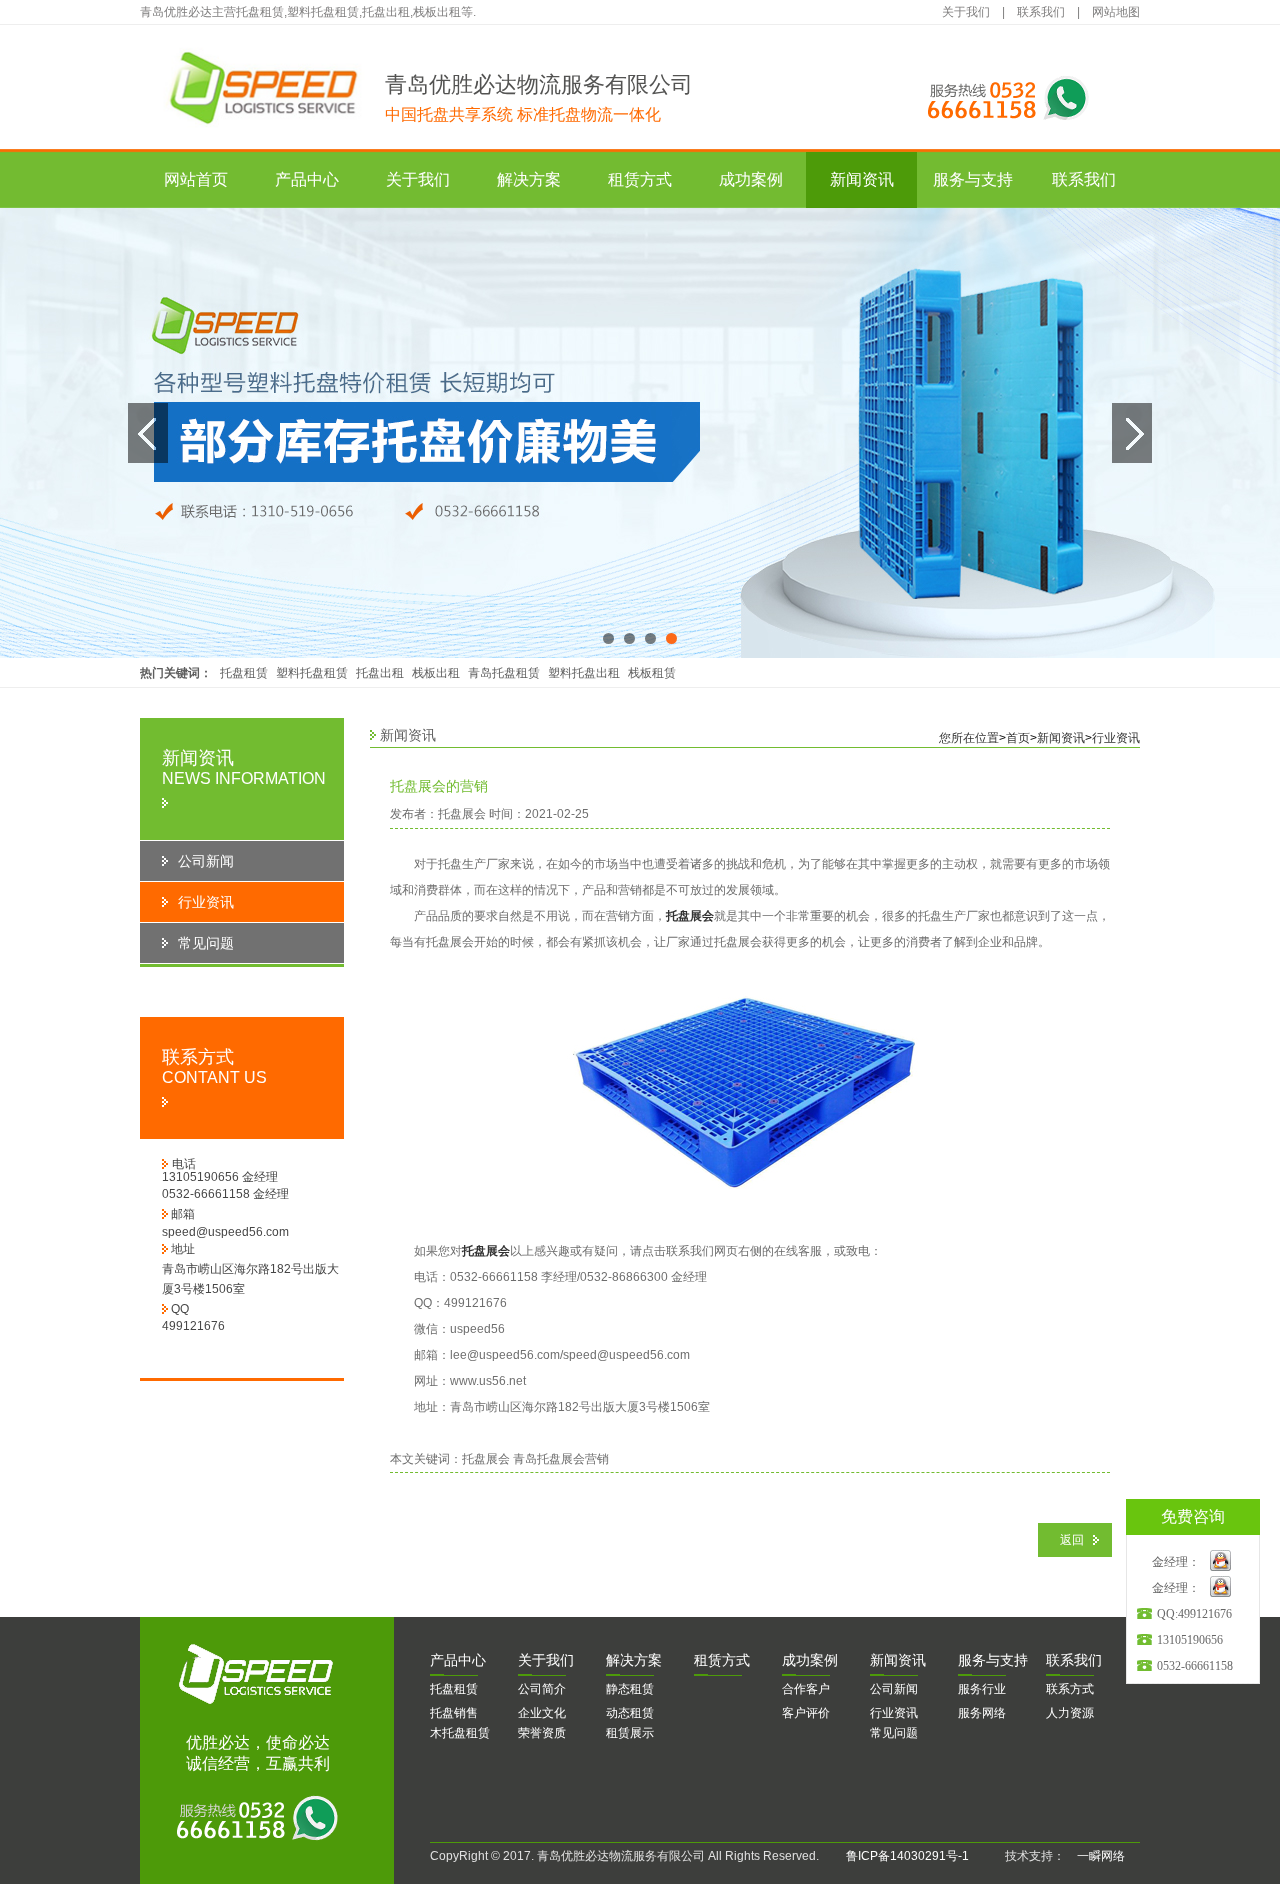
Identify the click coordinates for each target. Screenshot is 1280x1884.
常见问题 (894, 1733)
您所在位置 (969, 738)
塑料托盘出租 (584, 673)
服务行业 (982, 1689)
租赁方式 (640, 179)
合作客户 (806, 1689)
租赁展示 (630, 1733)
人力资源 (1070, 1713)
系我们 (1074, 1660)
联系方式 (1070, 1689)
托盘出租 (380, 673)
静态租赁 (630, 1689)
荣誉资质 (542, 1733)
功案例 (810, 1660)
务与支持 (993, 1660)
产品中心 (307, 179)
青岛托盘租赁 (504, 673)
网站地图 (1116, 12)
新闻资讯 (862, 179)
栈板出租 (436, 673)
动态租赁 (630, 1713)
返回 (1072, 1540)
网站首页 (196, 179)
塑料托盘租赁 (312, 673)
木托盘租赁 (460, 1733)
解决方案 (529, 179)
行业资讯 (1116, 738)
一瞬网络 (1095, 1856)
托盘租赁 (244, 673)
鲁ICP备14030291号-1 (907, 1856)
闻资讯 (898, 1660)
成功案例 (751, 179)
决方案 (634, 1660)
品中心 (458, 1660)
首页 (1018, 738)
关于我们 (966, 12)
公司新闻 (894, 1689)
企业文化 (542, 1713)
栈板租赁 (652, 673)
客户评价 (806, 1713)
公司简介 (542, 1689)
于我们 (546, 1660)
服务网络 (982, 1713)
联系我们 (1041, 12)
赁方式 (722, 1660)
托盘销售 (454, 1713)
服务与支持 (973, 179)
